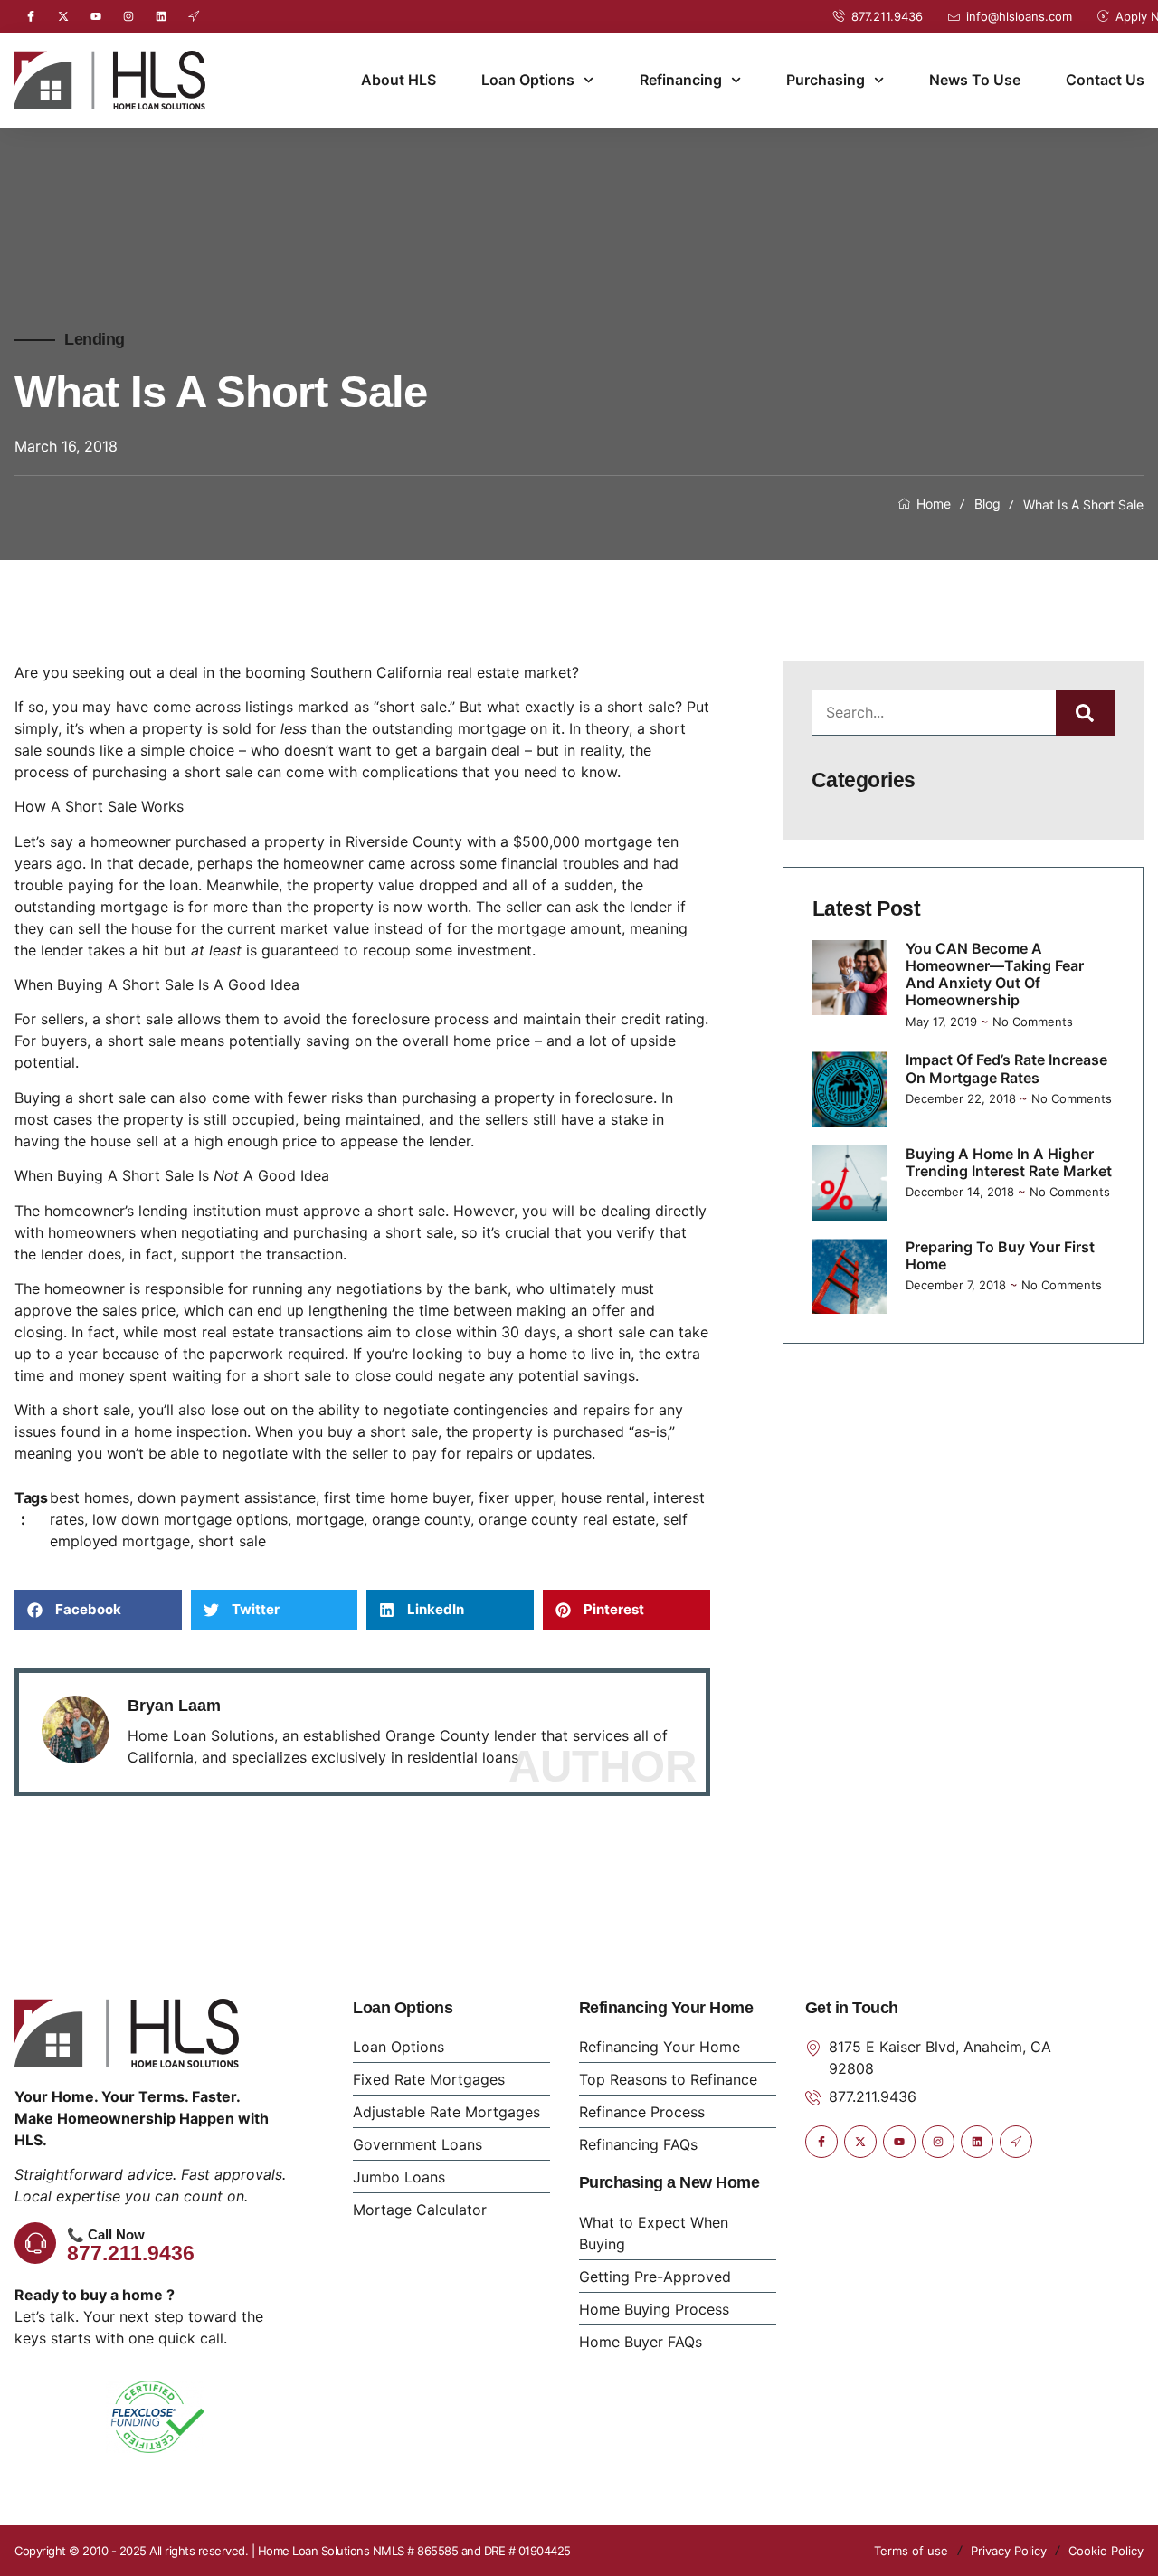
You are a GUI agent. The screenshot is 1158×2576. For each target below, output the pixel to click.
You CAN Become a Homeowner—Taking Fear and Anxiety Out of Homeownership (995, 974)
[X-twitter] (63, 16)
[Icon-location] (194, 16)
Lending (95, 339)
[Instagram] (128, 16)
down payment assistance (227, 1497)
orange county (421, 1519)
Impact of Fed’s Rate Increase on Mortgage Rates (1006, 1068)
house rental (603, 1497)
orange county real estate (567, 1519)
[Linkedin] (161, 16)
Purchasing (826, 80)
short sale (232, 1541)
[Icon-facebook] (31, 16)
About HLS (399, 80)
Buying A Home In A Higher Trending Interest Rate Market (1009, 1162)
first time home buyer (397, 1497)
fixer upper (516, 1497)
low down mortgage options (190, 1519)
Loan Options (528, 80)
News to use (975, 80)
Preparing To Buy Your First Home (1000, 1255)
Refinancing (681, 80)
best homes (90, 1497)
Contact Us (1105, 80)
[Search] (1085, 713)
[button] (98, 1610)
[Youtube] (96, 16)
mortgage (330, 1519)
